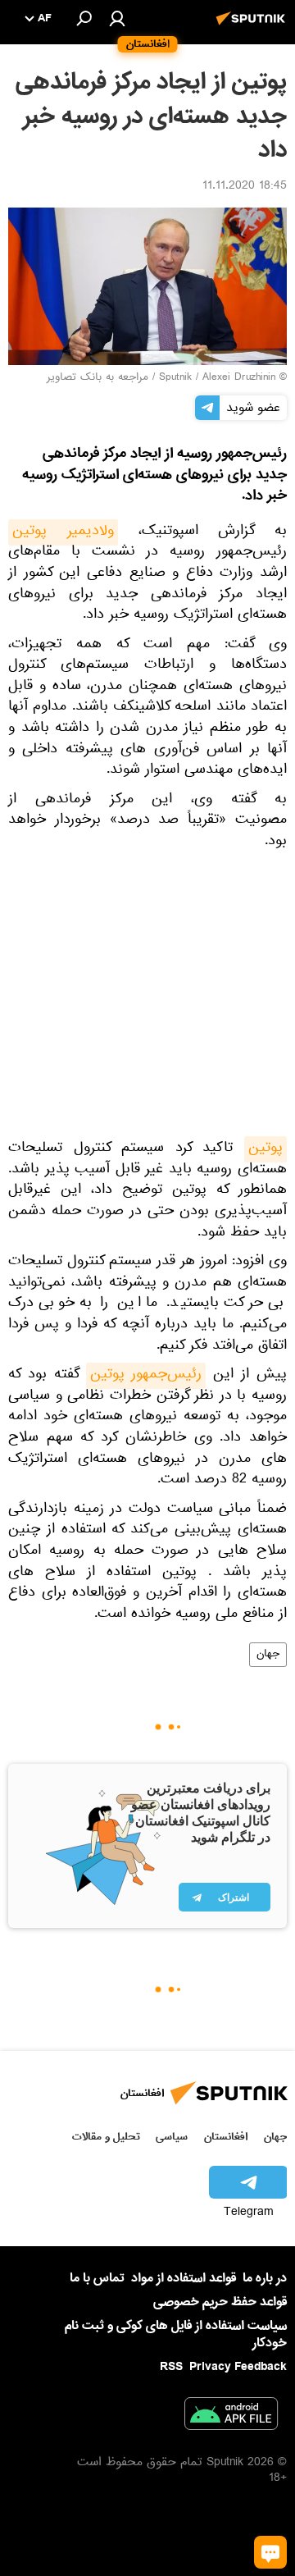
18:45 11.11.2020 (245, 187)
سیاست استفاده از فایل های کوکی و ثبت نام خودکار (176, 2334)
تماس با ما (97, 2279)
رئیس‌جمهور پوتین (146, 1376)
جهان (268, 1655)
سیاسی (172, 2137)
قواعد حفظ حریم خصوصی (220, 2302)
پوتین (265, 1149)
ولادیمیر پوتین (63, 532)
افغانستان (226, 2137)
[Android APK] (231, 2417)
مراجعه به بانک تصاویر (98, 378)
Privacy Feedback (238, 2367)
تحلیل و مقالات (106, 2137)
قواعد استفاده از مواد (184, 2278)
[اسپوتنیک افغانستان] (253, 27)
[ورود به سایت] (117, 18)
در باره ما (265, 2278)
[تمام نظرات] (270, 2552)
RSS (171, 2367)
